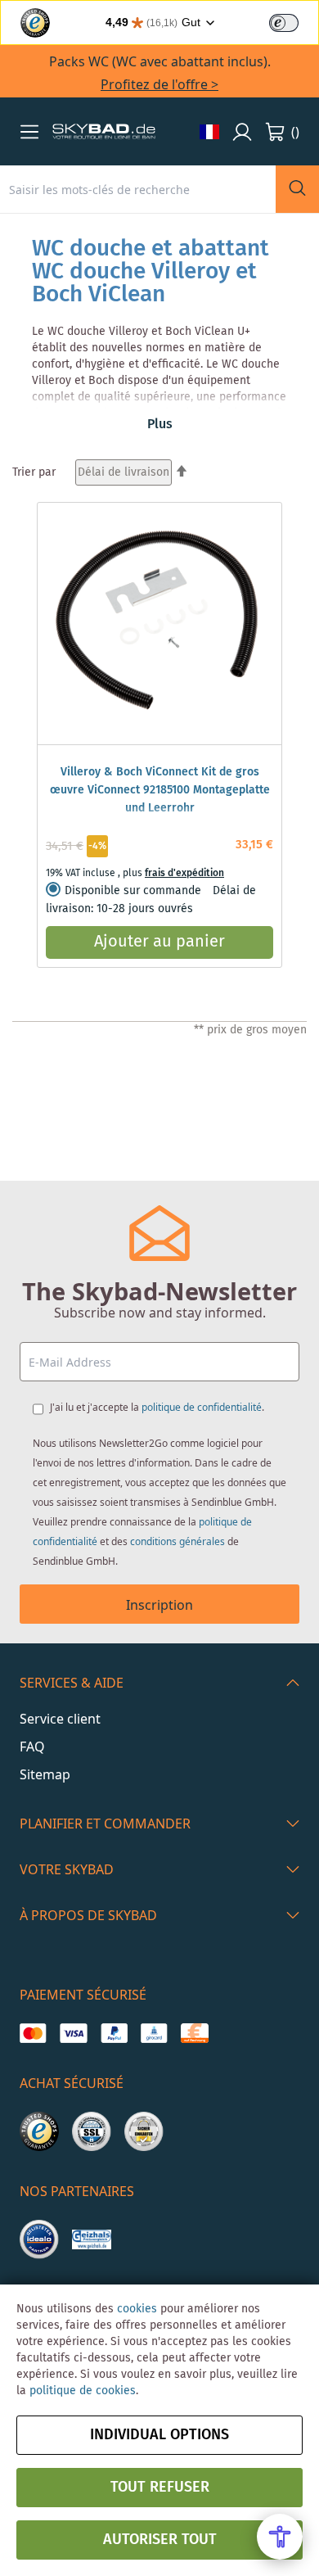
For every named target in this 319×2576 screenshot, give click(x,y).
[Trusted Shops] (39, 2131)
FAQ (32, 1747)
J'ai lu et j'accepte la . (157, 1407)
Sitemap (45, 1774)
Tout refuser (160, 2488)
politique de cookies (83, 2391)
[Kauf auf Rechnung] (194, 2033)
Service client (60, 1719)
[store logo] (104, 132)
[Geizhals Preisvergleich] (92, 2239)
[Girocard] (154, 2033)
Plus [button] (160, 425)
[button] (29, 132)
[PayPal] (114, 2033)
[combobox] (138, 189)
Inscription (159, 1605)
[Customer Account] (242, 132)
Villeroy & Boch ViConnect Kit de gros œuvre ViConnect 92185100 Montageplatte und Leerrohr (160, 790)
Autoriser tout (160, 2540)
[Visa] (73, 2033)
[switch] (284, 23)
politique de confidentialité (202, 1407)
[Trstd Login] (294, 21)
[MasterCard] (33, 2033)
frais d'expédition (184, 873)
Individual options (159, 2435)
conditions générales (177, 1541)
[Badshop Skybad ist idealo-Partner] (39, 2239)
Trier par (34, 472)
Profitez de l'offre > (159, 84)
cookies (137, 2309)
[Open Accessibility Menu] (280, 2537)
